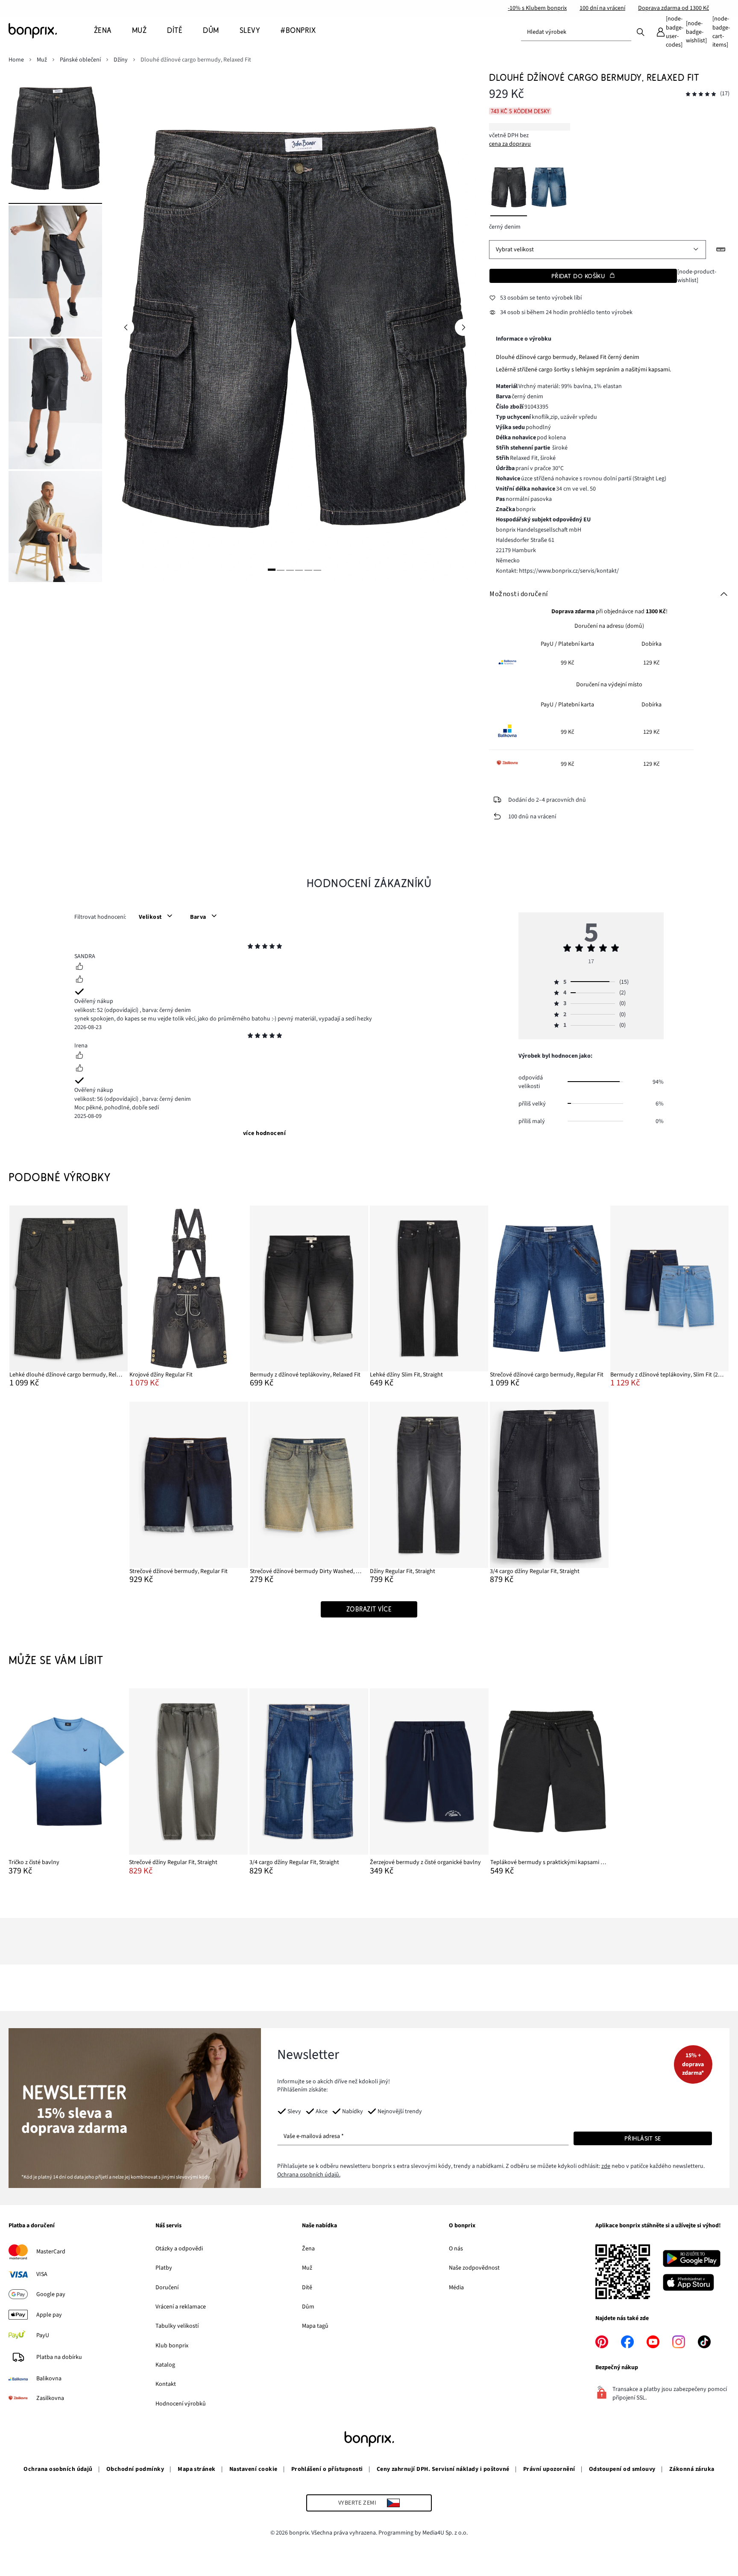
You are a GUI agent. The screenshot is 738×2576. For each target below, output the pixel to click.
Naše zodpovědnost (474, 2268)
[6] (317, 570)
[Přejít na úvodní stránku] (51, 31)
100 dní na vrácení (602, 8)
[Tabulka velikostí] (721, 250)
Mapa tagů (315, 2326)
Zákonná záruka (692, 2469)
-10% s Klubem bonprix (537, 8)
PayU (43, 2335)
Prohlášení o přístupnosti (327, 2469)
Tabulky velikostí (177, 2326)
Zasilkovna (50, 2398)
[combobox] (576, 32)
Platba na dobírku (59, 2357)
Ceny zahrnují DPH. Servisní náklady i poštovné (443, 2469)
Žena (308, 2249)
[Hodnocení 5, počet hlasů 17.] (701, 94)
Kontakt (166, 2384)
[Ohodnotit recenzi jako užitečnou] (79, 967)
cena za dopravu (510, 144)
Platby (164, 2268)
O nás (456, 2249)
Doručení (167, 2288)
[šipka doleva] (126, 327)
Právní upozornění (549, 2469)
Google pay (51, 2294)
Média (456, 2288)
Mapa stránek (197, 2469)
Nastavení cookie (253, 2469)
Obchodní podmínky (135, 2469)
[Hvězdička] (250, 947)
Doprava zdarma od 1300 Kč (674, 8)
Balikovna (49, 2379)
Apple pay (49, 2315)
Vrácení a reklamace (181, 2307)
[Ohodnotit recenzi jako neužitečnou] (79, 980)
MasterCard (51, 2252)
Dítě (307, 2288)
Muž (307, 2268)
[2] (281, 570)
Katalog (165, 2365)
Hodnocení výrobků (181, 2404)
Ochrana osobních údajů (58, 2469)
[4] (299, 570)
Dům (308, 2307)
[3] (290, 570)
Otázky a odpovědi (179, 2249)
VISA (42, 2274)
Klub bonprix (172, 2346)
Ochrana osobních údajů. (309, 2175)
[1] (272, 570)
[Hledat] (641, 32)
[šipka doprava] (463, 327)
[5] (308, 570)
